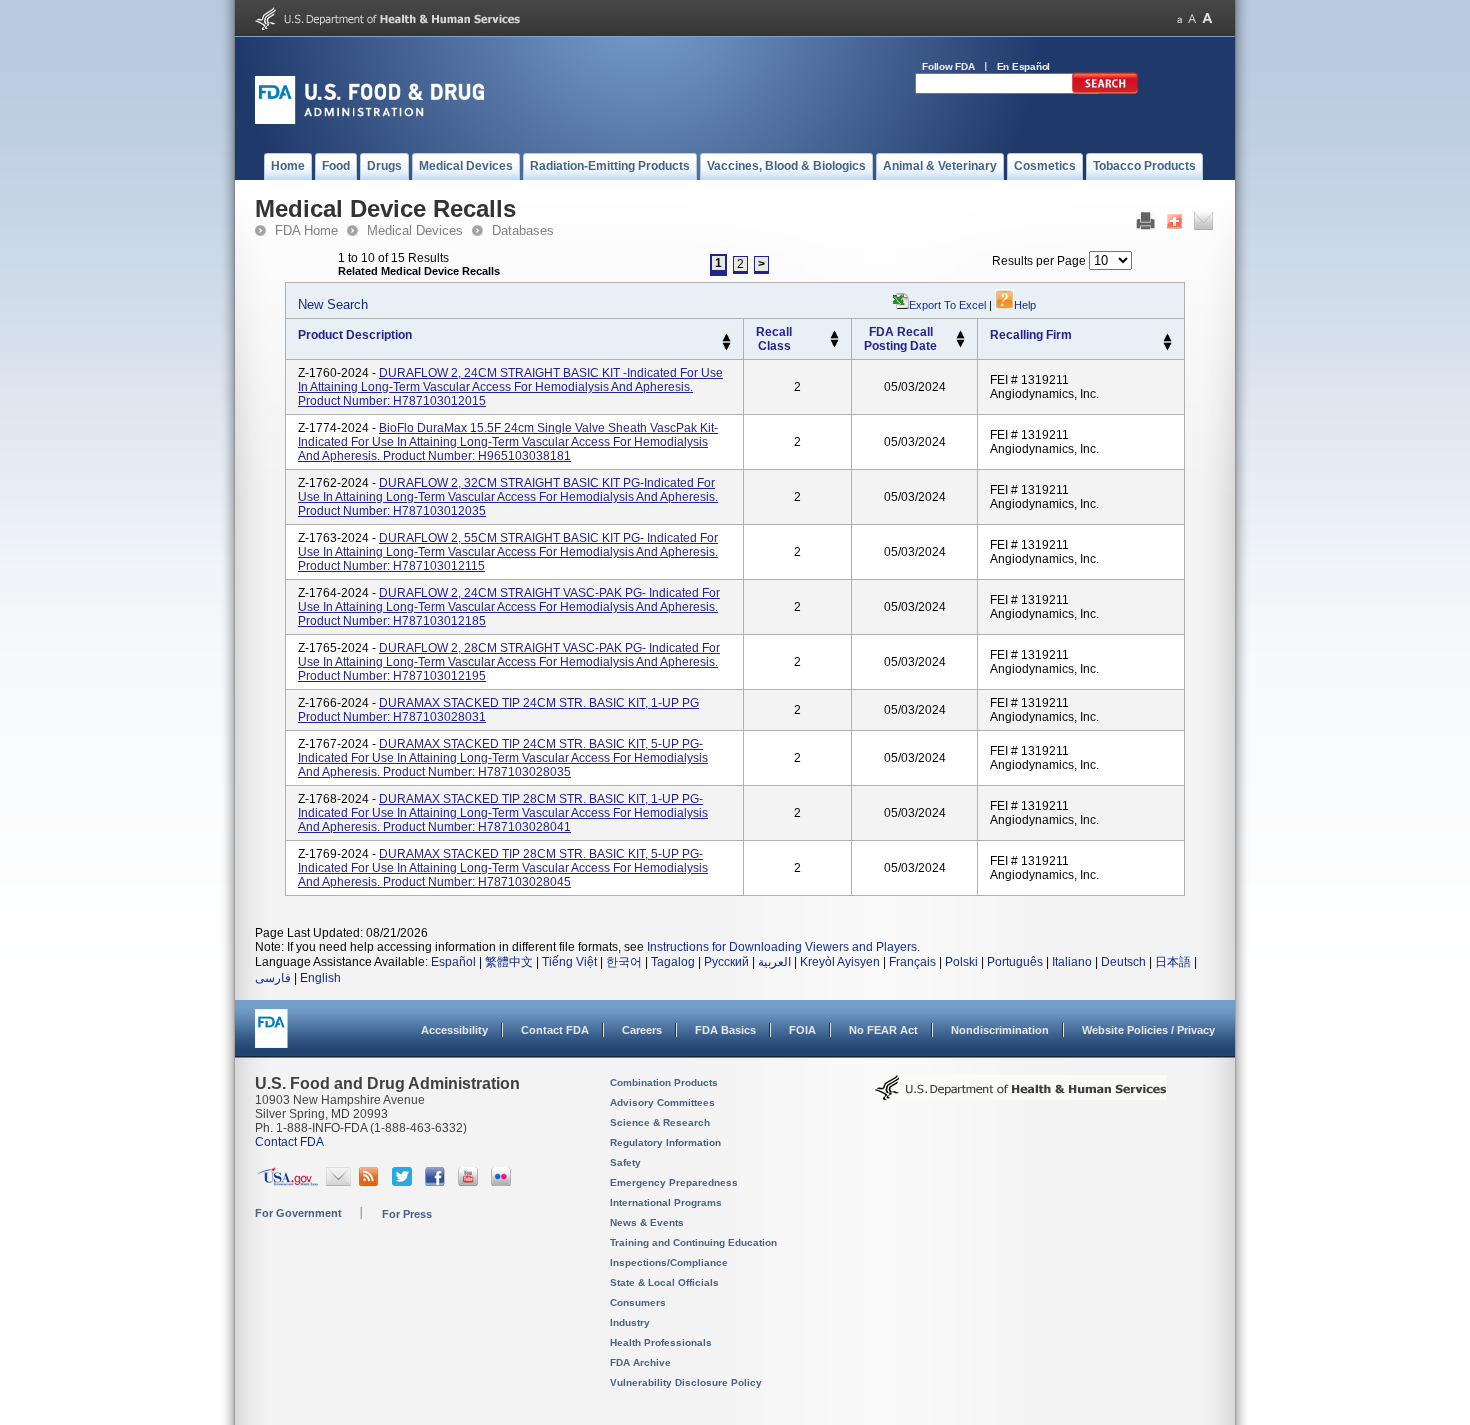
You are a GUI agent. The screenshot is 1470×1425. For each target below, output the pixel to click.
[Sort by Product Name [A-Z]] (726, 338)
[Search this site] (1105, 90)
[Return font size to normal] (1192, 18)
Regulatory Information (665, 1142)
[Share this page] (1174, 226)
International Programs (666, 1202)
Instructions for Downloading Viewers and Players (782, 947)
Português (1015, 962)
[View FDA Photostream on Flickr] (503, 1182)
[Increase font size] (1207, 18)
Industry (630, 1322)
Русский (726, 962)
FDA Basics (725, 1030)
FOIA (802, 1030)
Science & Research (660, 1122)
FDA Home (306, 230)
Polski (961, 962)
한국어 (624, 962)
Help (1025, 305)
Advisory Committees (662, 1102)
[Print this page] (1145, 226)
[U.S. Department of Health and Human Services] (387, 26)
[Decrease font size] (1179, 18)
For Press (407, 1214)
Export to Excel (947, 305)
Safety (625, 1162)
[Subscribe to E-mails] (338, 1182)
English (320, 978)
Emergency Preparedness (674, 1182)
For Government (298, 1213)
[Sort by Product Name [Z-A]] (726, 347)
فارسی (273, 978)
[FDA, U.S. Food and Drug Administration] (369, 120)
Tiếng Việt (569, 962)
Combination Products (664, 1082)
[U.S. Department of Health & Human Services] (1021, 1095)
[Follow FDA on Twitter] (404, 1182)
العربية (774, 962)
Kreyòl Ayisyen (840, 962)
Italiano (1072, 962)
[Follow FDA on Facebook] (437, 1182)
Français (912, 962)
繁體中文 (509, 962)
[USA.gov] (287, 1182)
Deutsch (1123, 962)
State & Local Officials (664, 1282)
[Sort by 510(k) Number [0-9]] (834, 335)
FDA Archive (640, 1362)
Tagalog (673, 962)
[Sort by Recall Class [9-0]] (834, 344)
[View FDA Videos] (470, 1182)
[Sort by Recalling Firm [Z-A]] (1167, 347)
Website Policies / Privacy (1148, 1030)
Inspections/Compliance (669, 1262)
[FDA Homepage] (271, 1037)
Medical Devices (415, 230)
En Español (1024, 66)
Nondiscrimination (1000, 1030)
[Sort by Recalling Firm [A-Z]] (1167, 338)
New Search (333, 304)
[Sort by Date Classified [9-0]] (960, 344)
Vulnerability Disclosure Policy (686, 1382)
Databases (523, 230)
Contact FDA (555, 1030)
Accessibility (454, 1030)
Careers (642, 1030)
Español (453, 962)
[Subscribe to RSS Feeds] (371, 1182)
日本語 (1173, 962)
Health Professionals (661, 1342)
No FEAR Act (883, 1030)
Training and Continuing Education (693, 1242)
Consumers (638, 1302)
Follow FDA (948, 66)
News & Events (647, 1222)
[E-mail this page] (1203, 226)
